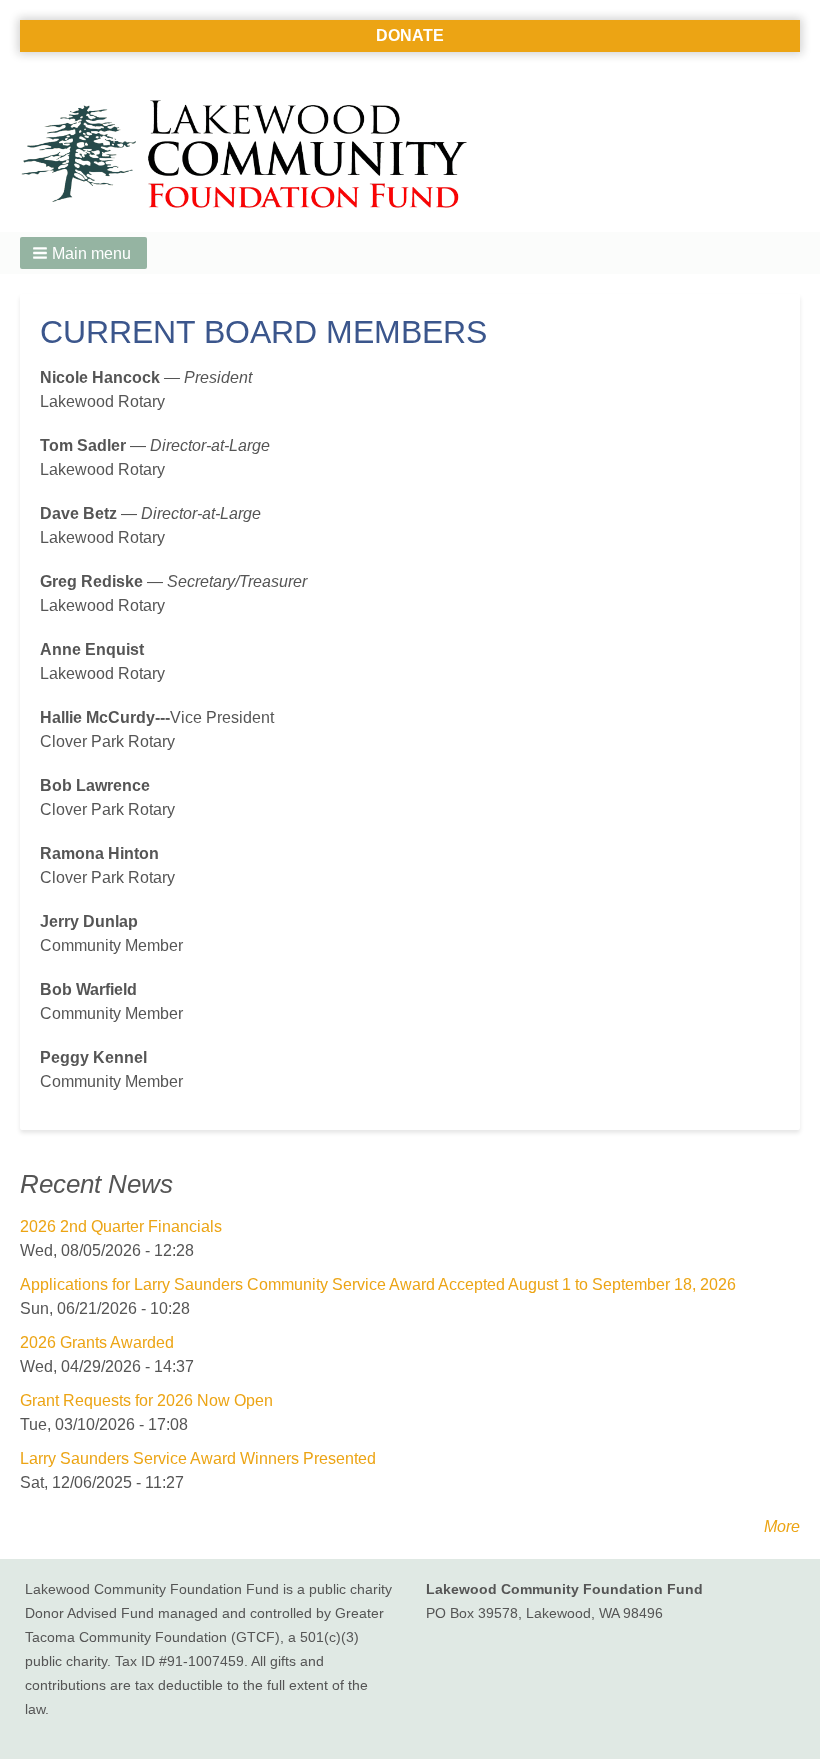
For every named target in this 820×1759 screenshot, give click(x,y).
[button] (83, 253)
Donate (410, 35)
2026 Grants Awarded (97, 1342)
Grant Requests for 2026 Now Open (146, 1400)
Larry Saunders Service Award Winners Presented (198, 1458)
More (782, 1526)
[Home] (252, 156)
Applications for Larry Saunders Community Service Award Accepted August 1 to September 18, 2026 (378, 1284)
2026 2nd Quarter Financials (121, 1226)
